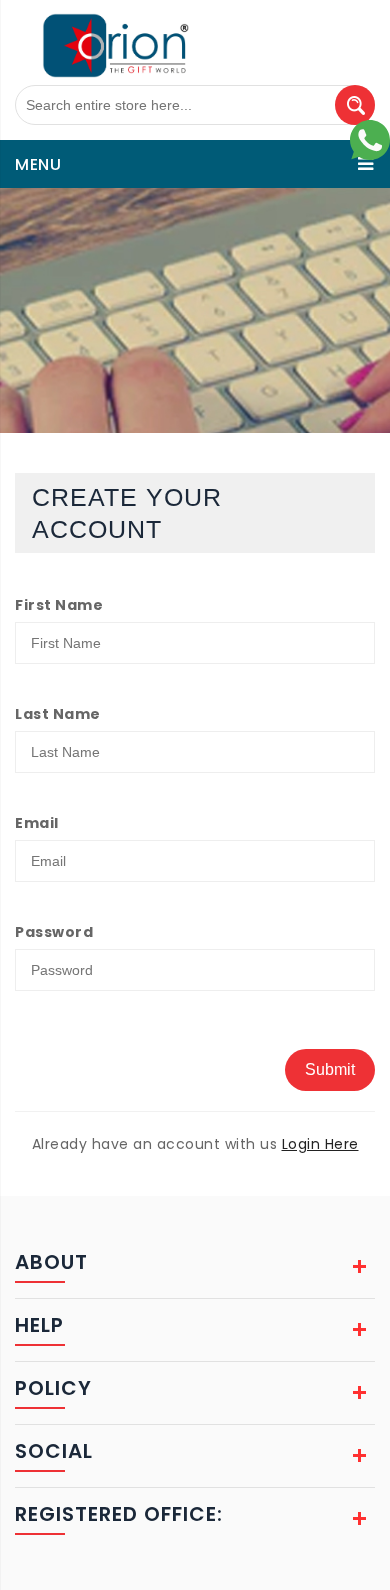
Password (54, 932)
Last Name (58, 714)
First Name (59, 605)
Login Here (320, 1144)
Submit (330, 1069)
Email (37, 823)
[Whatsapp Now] (370, 139)
